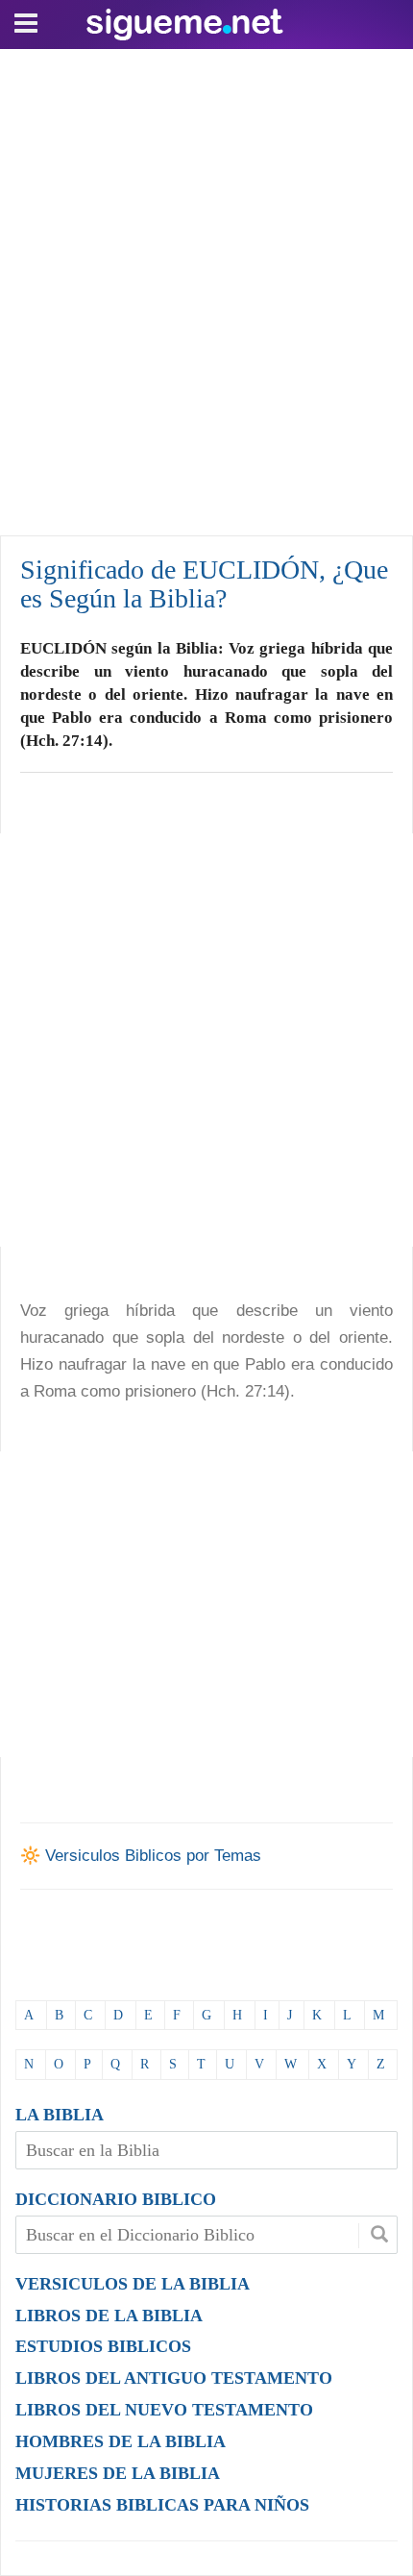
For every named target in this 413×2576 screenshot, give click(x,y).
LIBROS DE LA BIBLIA (109, 2316)
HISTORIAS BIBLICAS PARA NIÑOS (162, 2505)
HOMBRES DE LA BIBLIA (121, 2441)
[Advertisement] (206, 287)
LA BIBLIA (60, 2115)
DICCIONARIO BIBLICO (116, 2199)
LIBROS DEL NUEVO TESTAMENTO (164, 2410)
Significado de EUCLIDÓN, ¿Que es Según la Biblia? (204, 584)
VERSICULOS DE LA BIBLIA (133, 2284)
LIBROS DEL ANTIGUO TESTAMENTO (174, 2378)
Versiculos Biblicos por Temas (153, 1856)
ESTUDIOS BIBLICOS (103, 2346)
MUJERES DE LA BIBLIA (118, 2473)
